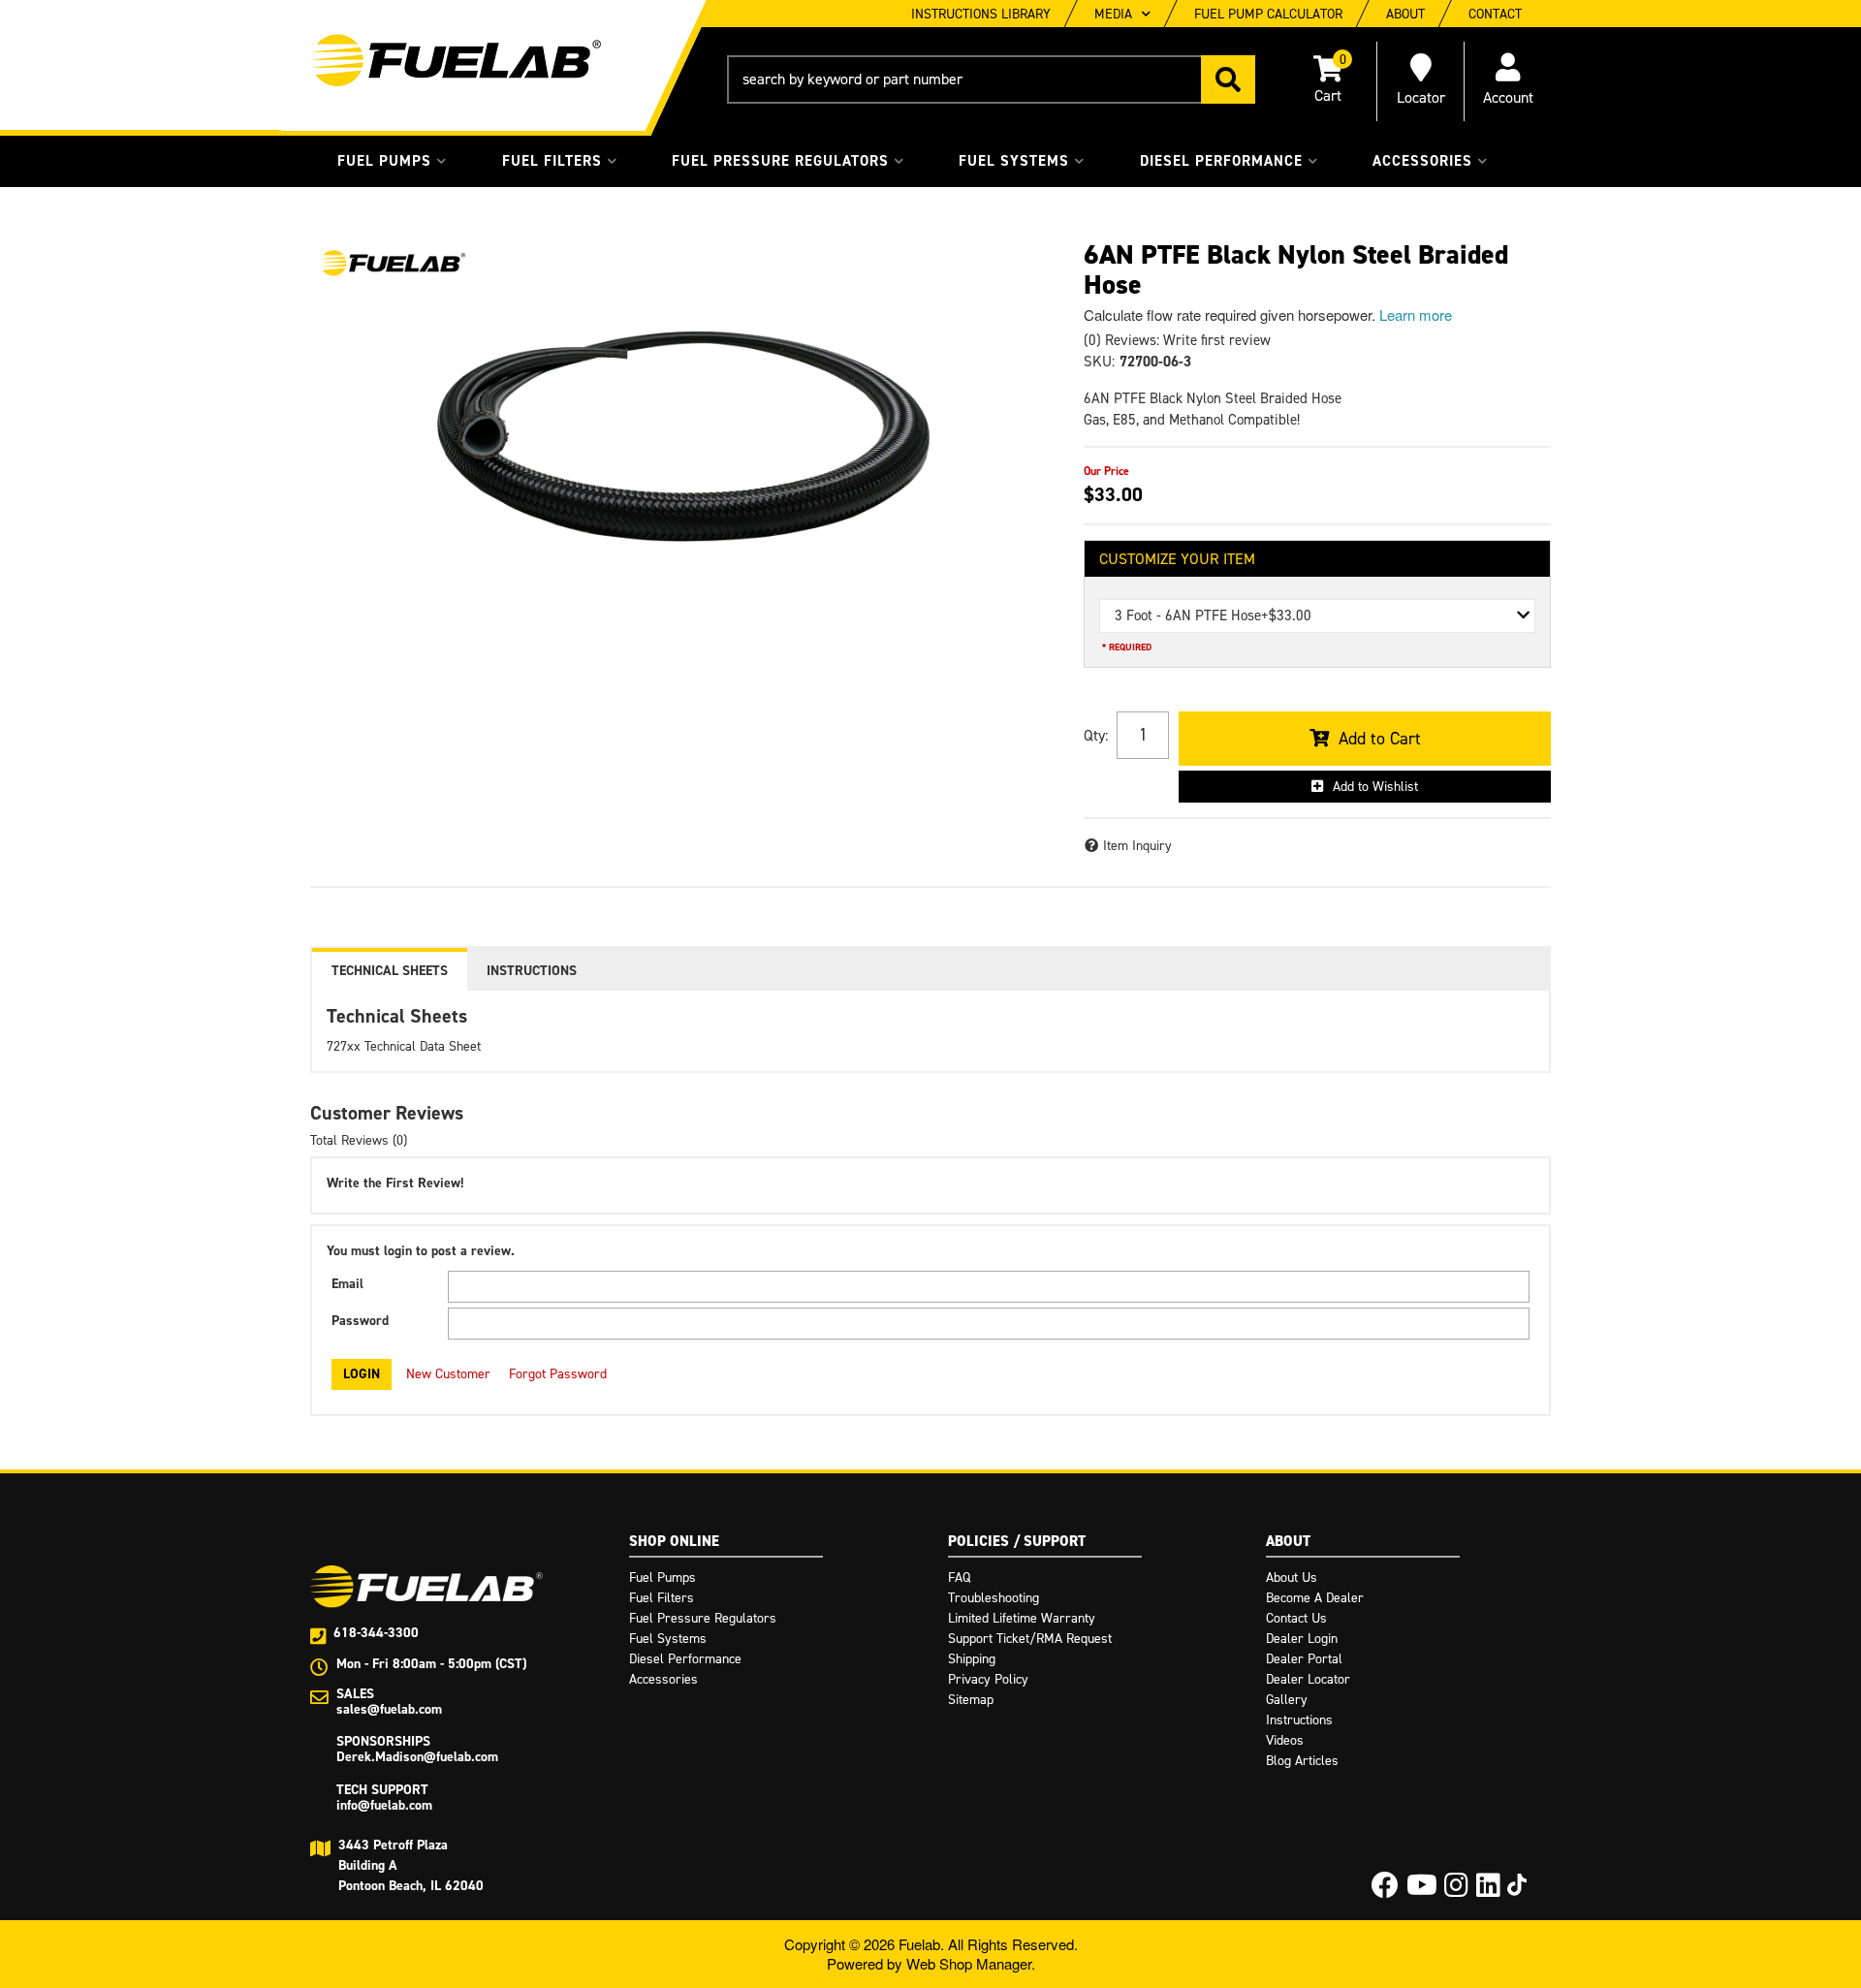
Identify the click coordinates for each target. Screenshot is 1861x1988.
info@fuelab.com (384, 1805)
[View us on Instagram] (1456, 1891)
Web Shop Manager (969, 1963)
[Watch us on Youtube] (1422, 1891)
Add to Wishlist (1375, 787)
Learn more (1416, 315)
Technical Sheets (390, 971)
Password (360, 1321)
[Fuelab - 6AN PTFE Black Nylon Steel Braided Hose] (393, 263)
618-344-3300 (376, 1633)
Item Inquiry (1137, 846)
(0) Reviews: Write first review (1177, 340)
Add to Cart (1380, 739)
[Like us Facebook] (1385, 1891)
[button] (991, 79)
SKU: (1099, 362)
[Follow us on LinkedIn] (1488, 1891)
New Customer (448, 1374)
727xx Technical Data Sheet (404, 1046)
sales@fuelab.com (389, 1709)
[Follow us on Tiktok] (1517, 1885)
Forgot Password (558, 1374)
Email (347, 1284)
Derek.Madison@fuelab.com (417, 1757)
